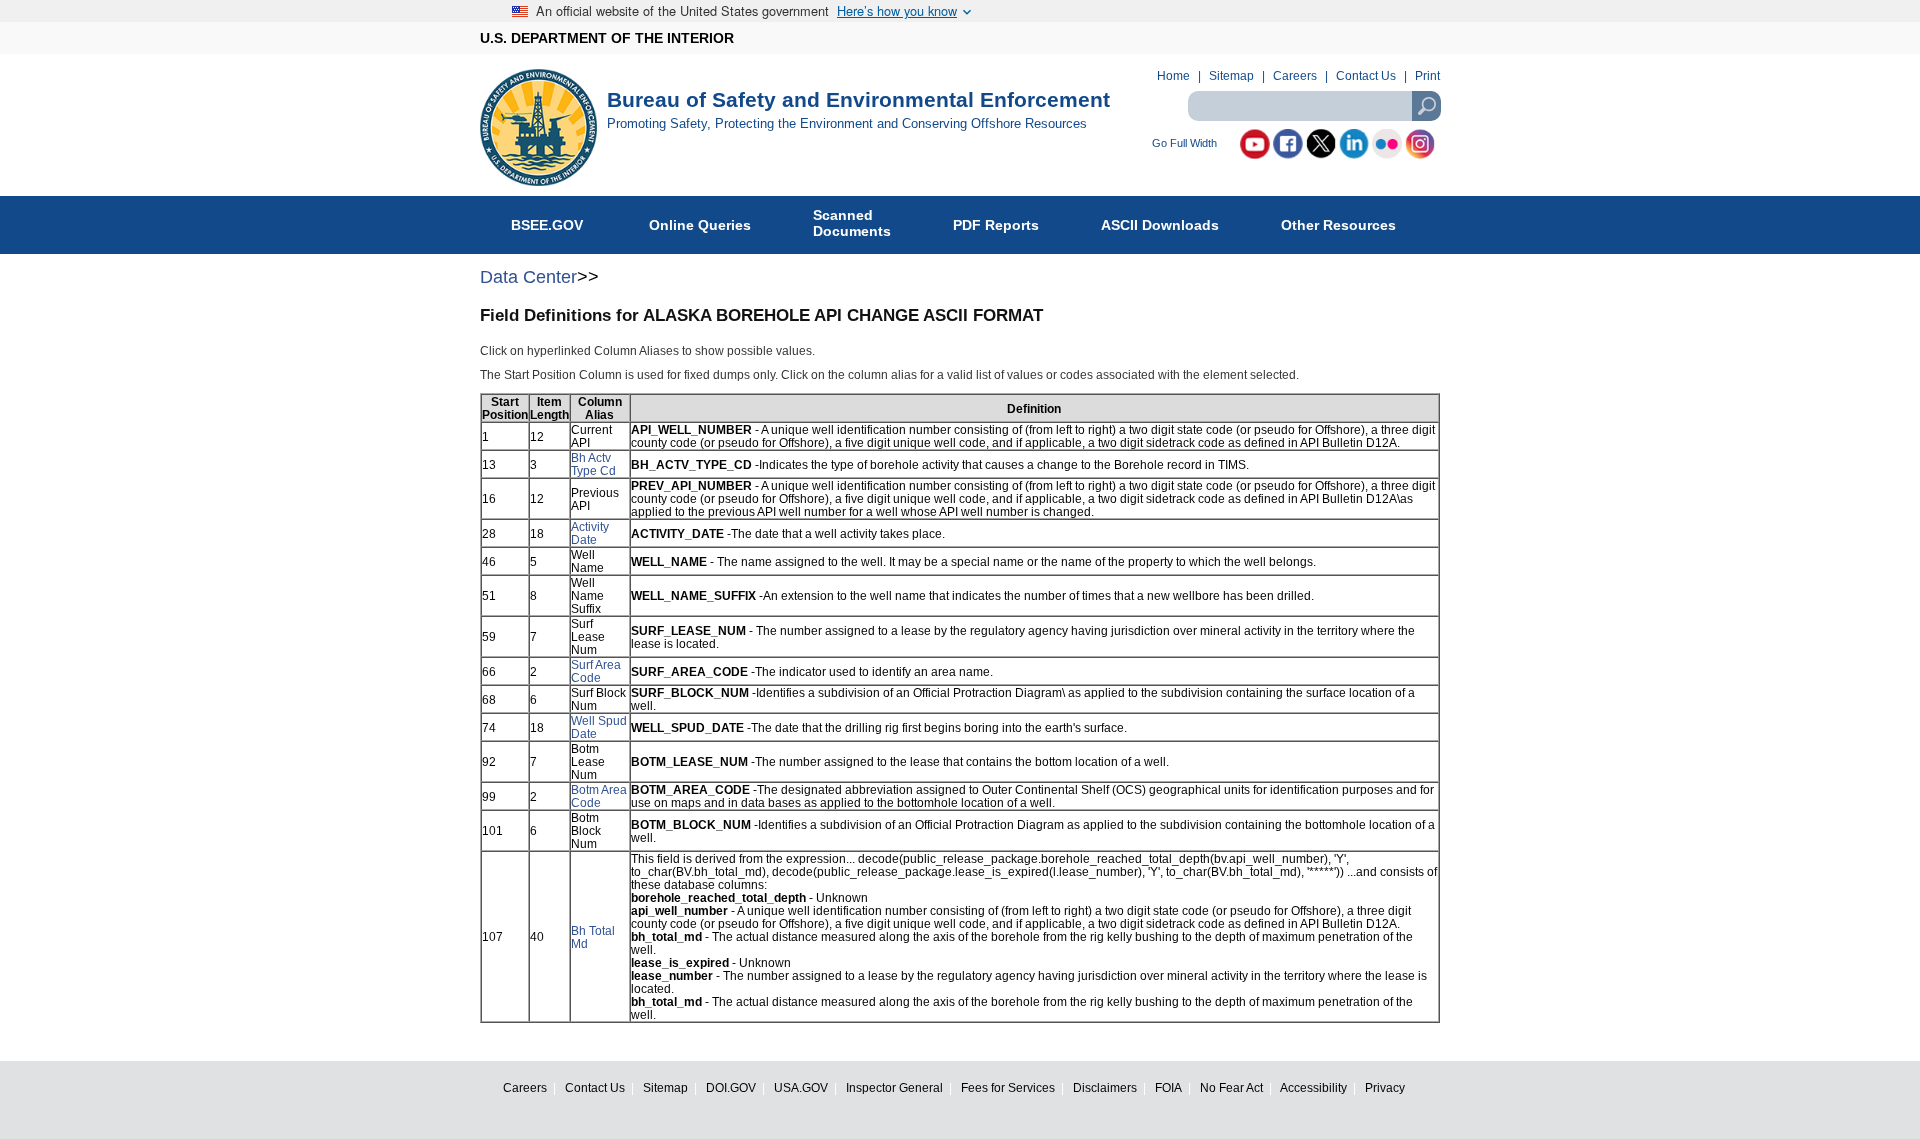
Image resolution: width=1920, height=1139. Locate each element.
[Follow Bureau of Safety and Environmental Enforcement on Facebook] (1288, 144)
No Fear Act (1231, 1087)
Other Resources (1338, 225)
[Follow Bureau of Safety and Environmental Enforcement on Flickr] (1387, 144)
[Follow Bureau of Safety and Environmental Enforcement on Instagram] (1420, 144)
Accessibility (1313, 1087)
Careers (1295, 76)
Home (1173, 76)
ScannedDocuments (852, 223)
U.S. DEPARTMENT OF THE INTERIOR (607, 38)
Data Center (528, 277)
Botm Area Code (599, 796)
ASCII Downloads (1160, 225)
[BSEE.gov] (543, 127)
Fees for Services (1008, 1087)
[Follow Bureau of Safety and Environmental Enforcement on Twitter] (1321, 144)
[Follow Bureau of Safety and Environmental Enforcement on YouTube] (1255, 144)
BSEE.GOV (549, 225)
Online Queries (700, 225)
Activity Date (590, 533)
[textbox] (1314, 106)
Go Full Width (1184, 143)
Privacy (1385, 1087)
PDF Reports (996, 225)
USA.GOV (801, 1087)
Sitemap (1231, 76)
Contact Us (1366, 76)
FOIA (1168, 1087)
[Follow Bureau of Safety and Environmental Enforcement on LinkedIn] (1354, 144)
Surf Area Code (596, 671)
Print (1427, 76)
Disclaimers (1105, 1087)
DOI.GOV (731, 1087)
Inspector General (894, 1087)
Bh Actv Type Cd (593, 464)
